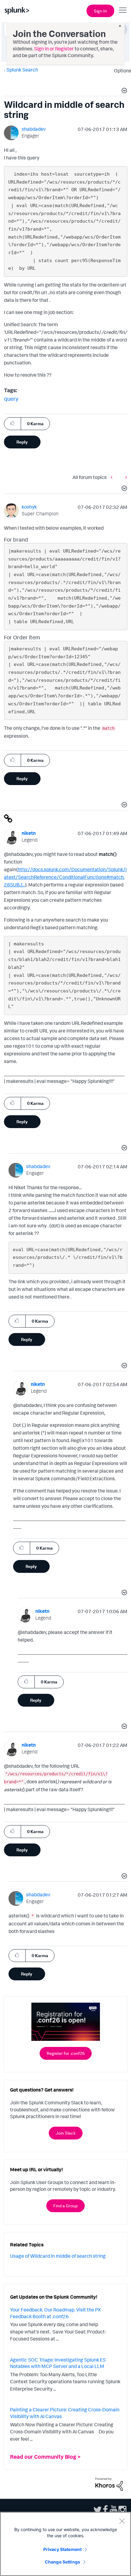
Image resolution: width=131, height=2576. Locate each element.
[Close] (122, 2521)
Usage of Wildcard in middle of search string (58, 2256)
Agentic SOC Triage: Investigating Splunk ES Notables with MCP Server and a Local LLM (58, 2363)
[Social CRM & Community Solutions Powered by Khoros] (109, 2484)
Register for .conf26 (66, 2053)
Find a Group (65, 2206)
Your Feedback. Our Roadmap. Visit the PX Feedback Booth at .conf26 (55, 2313)
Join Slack (66, 2133)
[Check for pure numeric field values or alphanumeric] (125, 477)
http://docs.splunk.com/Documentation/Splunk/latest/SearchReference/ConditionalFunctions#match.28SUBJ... (65, 877)
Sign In (100, 11)
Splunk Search (22, 70)
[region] (65, 2544)
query (11, 399)
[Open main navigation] (123, 10)
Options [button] (121, 71)
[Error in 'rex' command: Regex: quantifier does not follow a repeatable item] (113, 477)
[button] (123, 91)
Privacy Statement (62, 2549)
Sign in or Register (54, 49)
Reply (22, 442)
